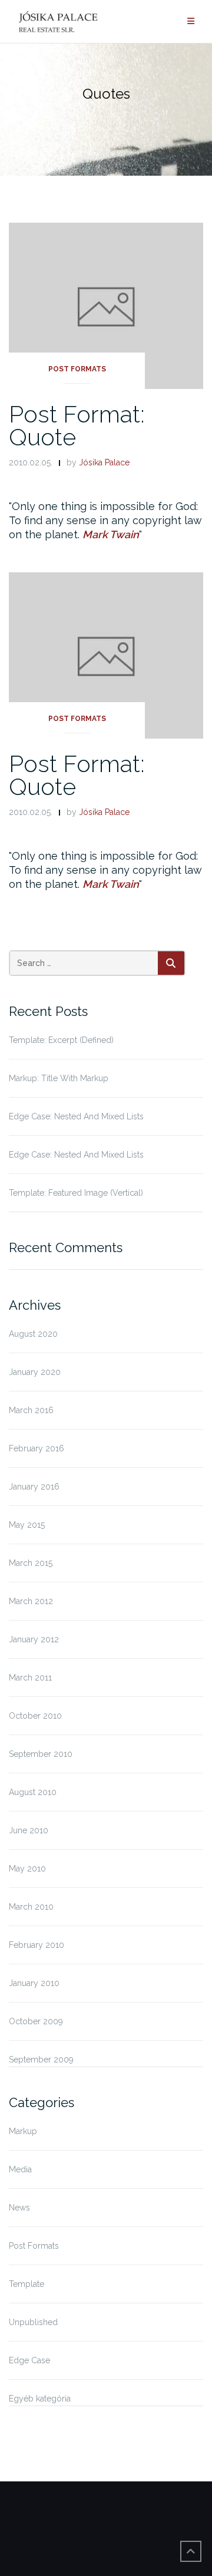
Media (20, 2169)
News (19, 2208)
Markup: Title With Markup (59, 1078)
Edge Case (29, 2360)
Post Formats (77, 369)
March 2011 (30, 1678)
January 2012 (34, 1639)
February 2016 (37, 1448)
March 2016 (31, 1410)
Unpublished (33, 2322)
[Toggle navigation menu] (191, 21)
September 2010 (41, 1754)
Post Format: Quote (77, 425)
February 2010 (37, 1945)
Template (26, 2284)
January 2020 (35, 1372)
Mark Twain (111, 534)
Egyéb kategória (40, 2399)
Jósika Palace (104, 462)
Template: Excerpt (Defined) (61, 1040)
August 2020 (33, 1334)
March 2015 (31, 1563)
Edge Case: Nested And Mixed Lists (76, 1116)
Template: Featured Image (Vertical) (76, 1193)
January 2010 (34, 1983)
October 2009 (36, 2021)
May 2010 (27, 1869)
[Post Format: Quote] (106, 305)
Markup (23, 2131)
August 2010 (33, 1792)
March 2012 (31, 1601)
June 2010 (29, 1830)
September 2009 (41, 2060)
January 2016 (34, 1487)
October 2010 (35, 1716)
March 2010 (31, 1907)
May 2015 (27, 1525)
